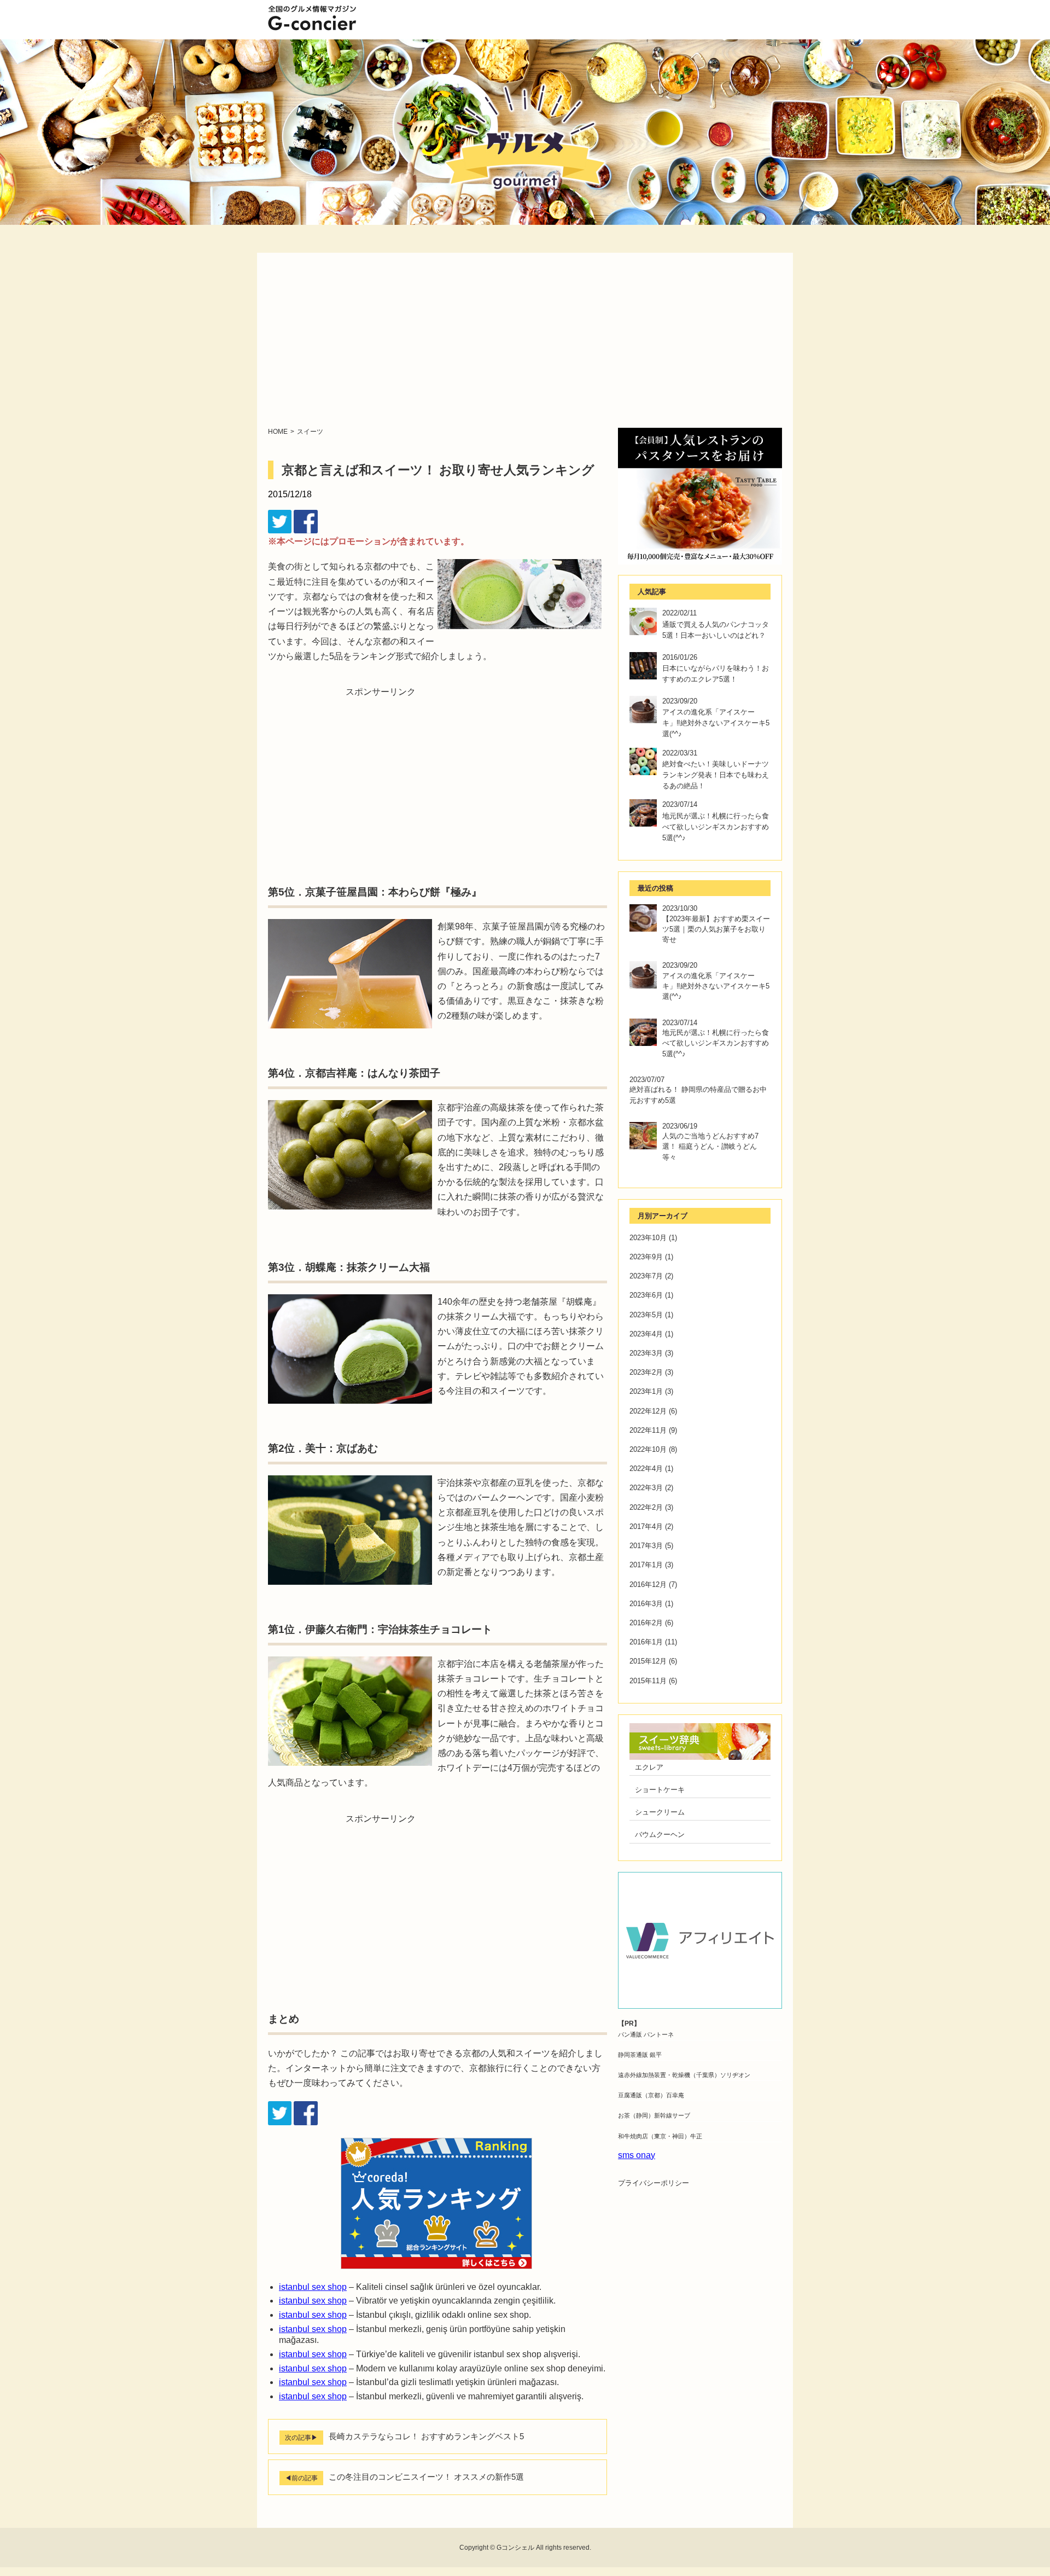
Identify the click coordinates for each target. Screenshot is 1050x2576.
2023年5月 (646, 1315)
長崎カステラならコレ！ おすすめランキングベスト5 (426, 2436)
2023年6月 (646, 1295)
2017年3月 (646, 1546)
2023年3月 (646, 1353)
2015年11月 (648, 1681)
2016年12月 (648, 1584)
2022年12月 (648, 1411)
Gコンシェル (515, 2548)
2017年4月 (646, 1527)
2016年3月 (646, 1604)
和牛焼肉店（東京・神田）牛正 (660, 2136)
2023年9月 (646, 1257)
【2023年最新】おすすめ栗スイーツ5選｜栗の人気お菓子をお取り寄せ (716, 929)
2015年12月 (648, 1661)
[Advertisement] (525, 346)
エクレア (649, 1767)
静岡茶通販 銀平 (640, 2055)
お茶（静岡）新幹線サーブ (654, 2115)
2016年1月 (646, 1642)
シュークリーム (660, 1812)
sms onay (637, 2155)
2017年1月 (646, 1565)
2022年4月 (646, 1469)
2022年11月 (648, 1430)
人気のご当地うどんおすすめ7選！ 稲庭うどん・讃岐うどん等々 (710, 1146)
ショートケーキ (660, 1790)
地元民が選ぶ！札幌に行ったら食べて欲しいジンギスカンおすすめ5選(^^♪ (716, 827)
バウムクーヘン (660, 1834)
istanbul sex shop (313, 2287)
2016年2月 (646, 1623)
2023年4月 (646, 1334)
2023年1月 (646, 1391)
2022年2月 (646, 1507)
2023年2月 (646, 1372)
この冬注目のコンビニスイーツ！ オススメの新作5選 (426, 2477)
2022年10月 (648, 1449)
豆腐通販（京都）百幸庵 (651, 2095)
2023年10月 (648, 1238)
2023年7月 (646, 1276)
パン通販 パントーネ (646, 2034)
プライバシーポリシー (654, 2183)
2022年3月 (646, 1488)
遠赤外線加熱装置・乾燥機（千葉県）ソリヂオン (684, 2075)
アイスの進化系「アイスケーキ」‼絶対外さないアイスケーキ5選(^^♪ (716, 723)
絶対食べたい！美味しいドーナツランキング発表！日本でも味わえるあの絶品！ (716, 775)
